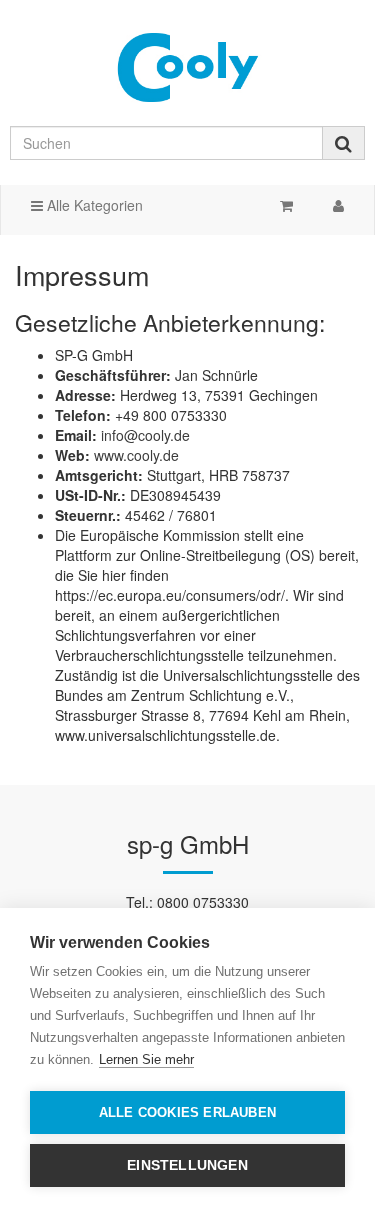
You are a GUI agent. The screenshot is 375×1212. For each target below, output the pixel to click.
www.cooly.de (136, 455)
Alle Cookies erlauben (187, 1112)
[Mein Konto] (338, 205)
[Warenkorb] (286, 205)
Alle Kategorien (93, 205)
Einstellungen (187, 1165)
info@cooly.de (145, 435)
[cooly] (187, 66)
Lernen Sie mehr (146, 1059)
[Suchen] (343, 143)
